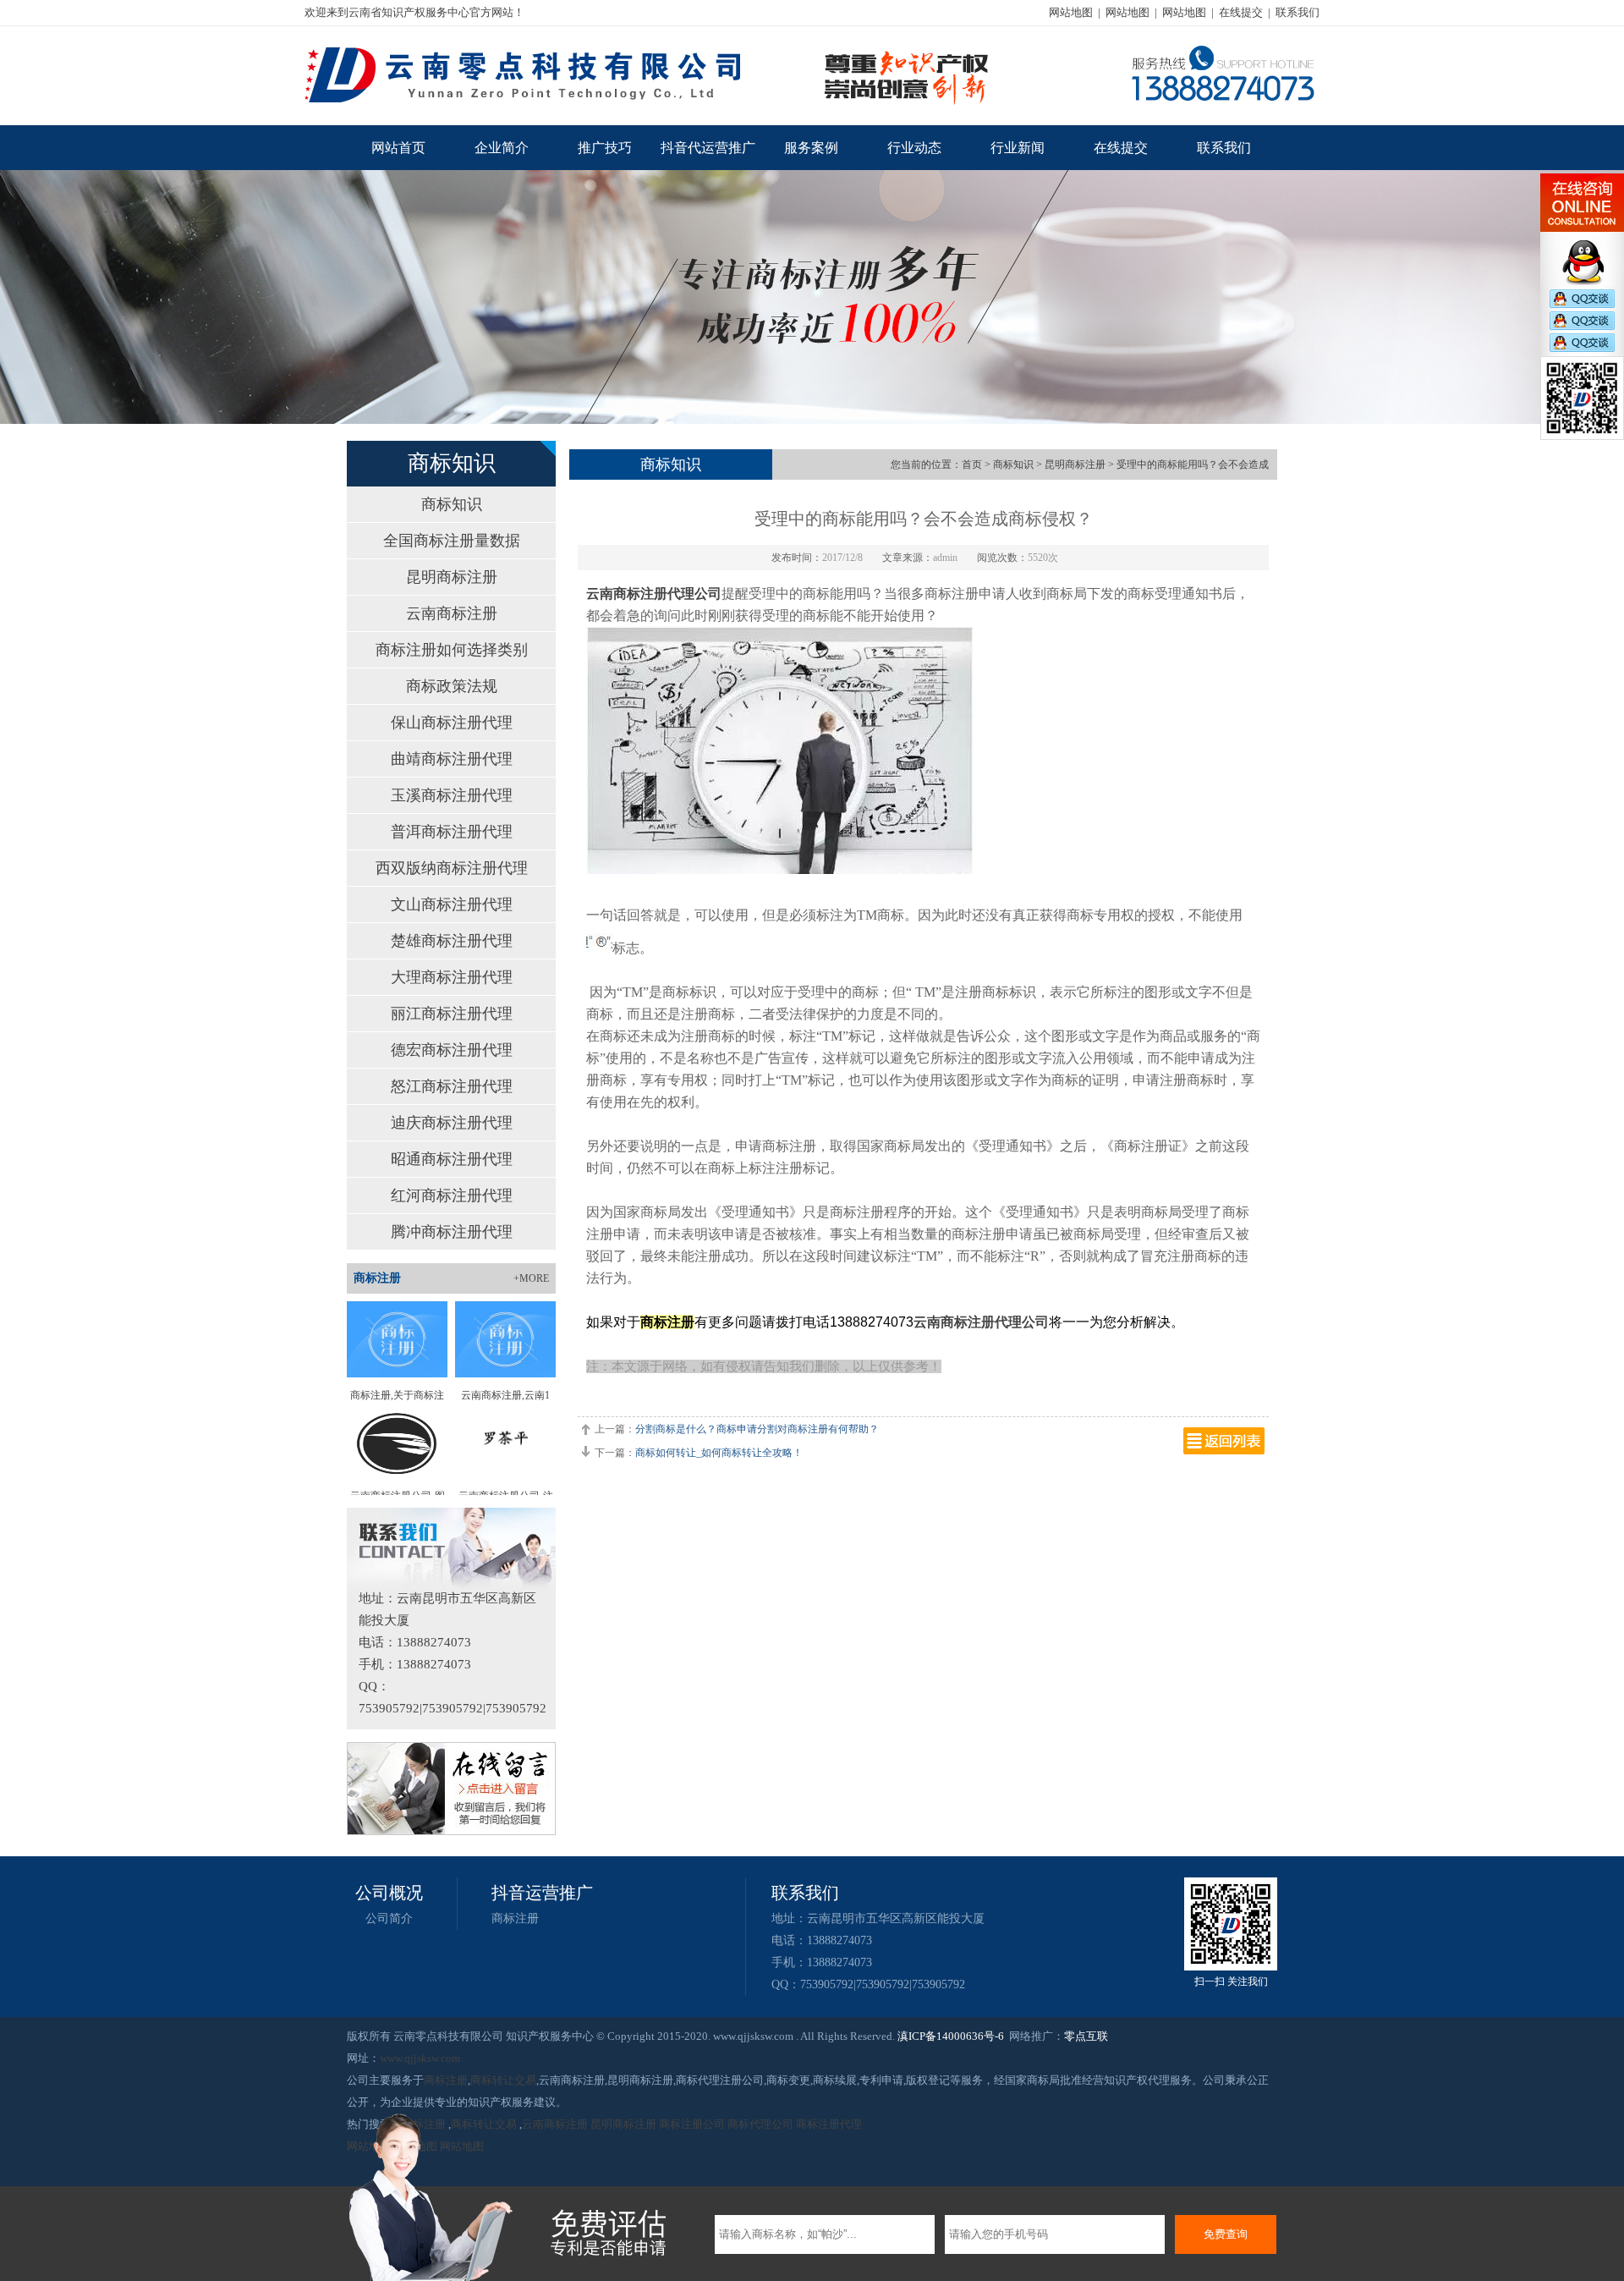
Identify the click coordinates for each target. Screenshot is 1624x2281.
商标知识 (452, 504)
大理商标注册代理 (452, 977)
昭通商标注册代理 (452, 1159)
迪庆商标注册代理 (452, 1123)
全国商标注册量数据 (452, 541)
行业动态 (914, 148)
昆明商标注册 (452, 577)
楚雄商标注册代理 (452, 941)
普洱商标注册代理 (452, 832)
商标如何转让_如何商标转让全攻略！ (719, 1453)
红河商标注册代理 (452, 1195)
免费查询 (1226, 2234)
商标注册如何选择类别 (452, 650)
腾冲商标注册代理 (452, 1232)
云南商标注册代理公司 (981, 1322)
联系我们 (1298, 12)
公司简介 (389, 1918)
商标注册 (515, 1918)
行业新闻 (1018, 148)
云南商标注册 (452, 613)
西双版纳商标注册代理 (452, 868)
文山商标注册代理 (452, 904)
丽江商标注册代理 (452, 1014)
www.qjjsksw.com (420, 2058)
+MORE (531, 1278)
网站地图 (1071, 12)
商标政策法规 (452, 686)
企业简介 (502, 148)
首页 (972, 464)
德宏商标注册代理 (452, 1050)
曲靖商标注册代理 (452, 759)
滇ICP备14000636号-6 (951, 2036)
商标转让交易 (503, 2080)
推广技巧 (605, 148)
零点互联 (1086, 2036)
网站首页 (398, 148)
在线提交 (1241, 12)
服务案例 (811, 148)
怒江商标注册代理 (452, 1086)
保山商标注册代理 (452, 723)
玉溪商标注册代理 (452, 795)
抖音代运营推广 (708, 148)
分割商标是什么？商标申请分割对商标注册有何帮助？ (757, 1429)
